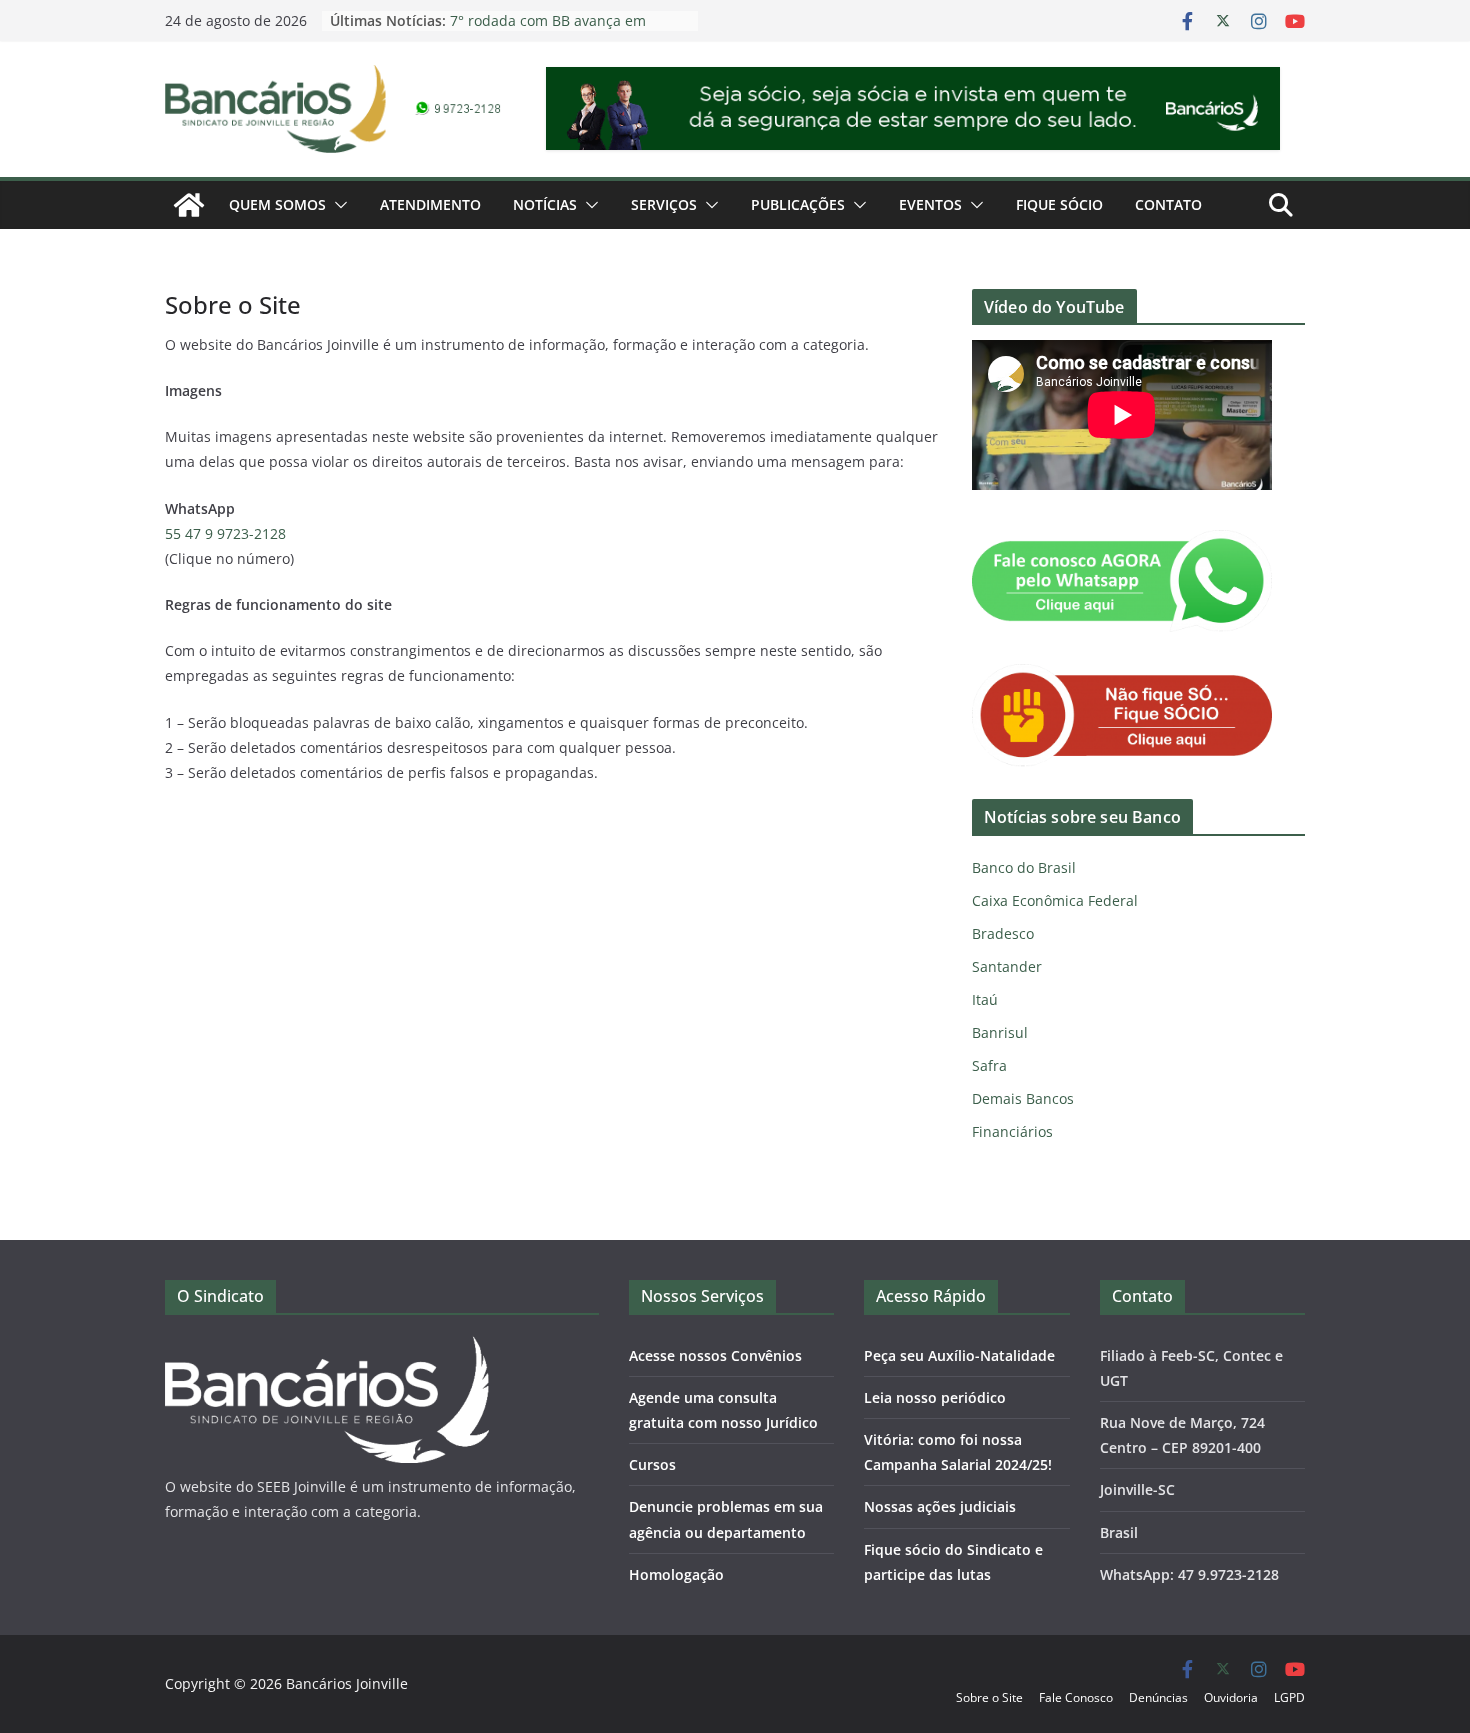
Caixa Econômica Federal (1055, 900)
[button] (337, 205)
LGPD (1289, 1697)
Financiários (1012, 1131)
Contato (1168, 204)
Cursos (652, 1464)
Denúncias (1158, 1697)
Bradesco (1003, 933)
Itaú (985, 999)
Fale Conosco (1076, 1697)
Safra (989, 1065)
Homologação (676, 1574)
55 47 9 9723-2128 (225, 533)
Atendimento (430, 204)
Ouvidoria (1231, 1697)
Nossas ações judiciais (940, 1506)
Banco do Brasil (1024, 867)
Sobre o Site (989, 1697)
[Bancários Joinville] (189, 205)
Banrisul (1000, 1032)
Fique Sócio (1059, 204)
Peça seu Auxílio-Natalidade (959, 1355)
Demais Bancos (1023, 1098)
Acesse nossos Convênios (715, 1355)
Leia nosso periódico (935, 1397)
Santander (1007, 966)
